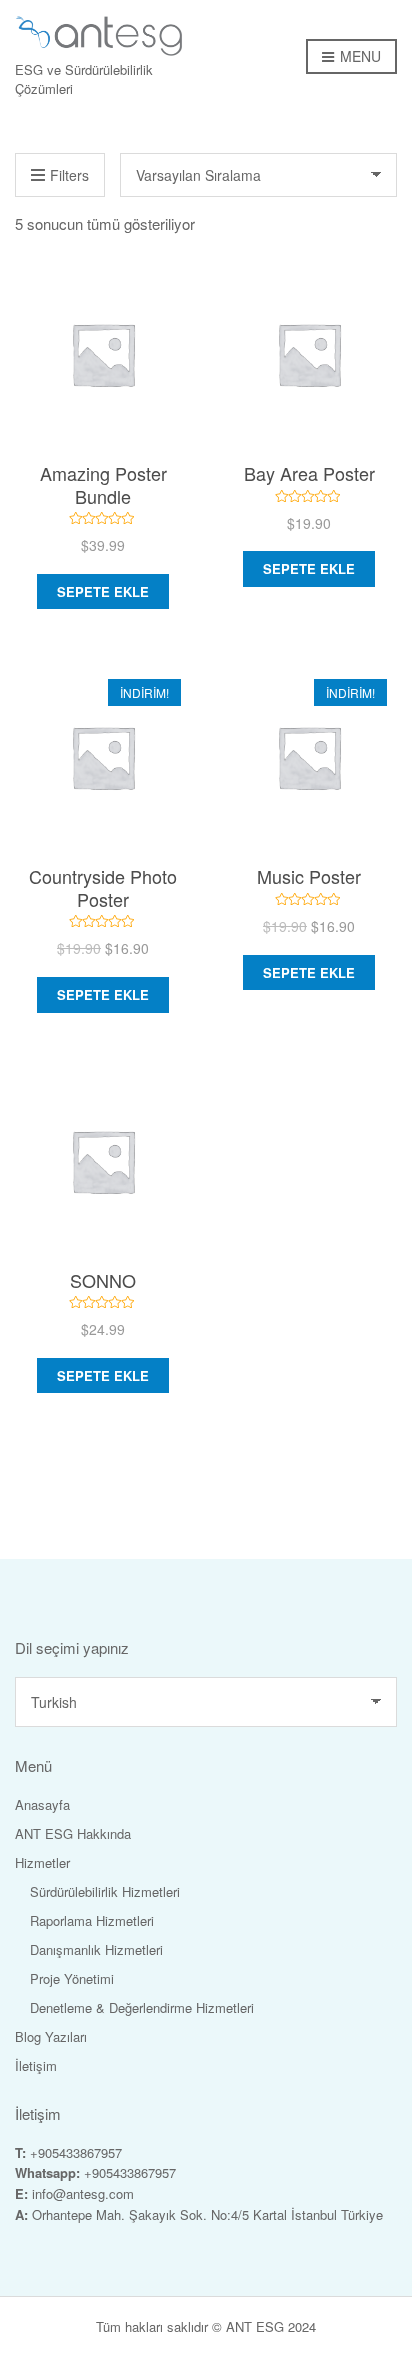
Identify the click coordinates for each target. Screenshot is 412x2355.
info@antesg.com (83, 2193)
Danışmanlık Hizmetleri (96, 1949)
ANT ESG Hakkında (73, 1833)
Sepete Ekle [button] (103, 591)
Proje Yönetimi (72, 1978)
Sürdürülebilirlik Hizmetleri (105, 1891)
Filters (69, 175)
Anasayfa (42, 1804)
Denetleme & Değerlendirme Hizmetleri (142, 2007)
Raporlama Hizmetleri (92, 1920)
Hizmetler (42, 1862)
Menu (358, 56)
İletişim (36, 2065)
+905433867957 (76, 2152)
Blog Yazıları (51, 2036)
